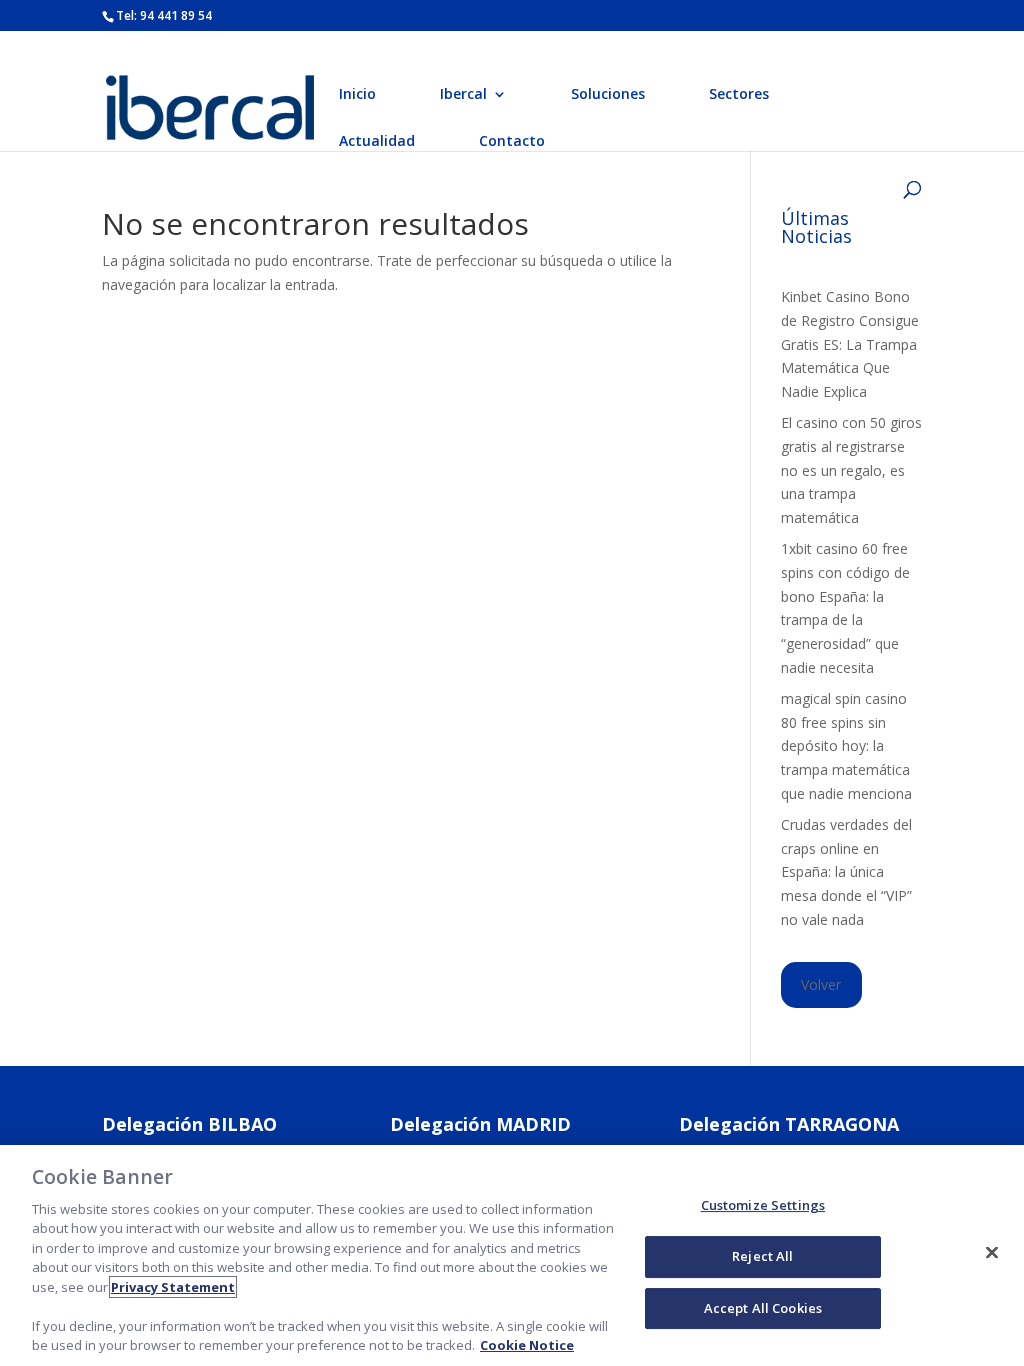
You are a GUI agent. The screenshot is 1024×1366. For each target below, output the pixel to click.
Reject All (762, 1256)
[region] (512, 1255)
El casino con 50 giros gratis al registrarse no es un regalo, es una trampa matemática (851, 470)
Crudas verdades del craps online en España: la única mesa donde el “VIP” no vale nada (846, 872)
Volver (821, 984)
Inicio (357, 95)
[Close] (992, 1253)
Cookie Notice (527, 1345)
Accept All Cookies (763, 1308)
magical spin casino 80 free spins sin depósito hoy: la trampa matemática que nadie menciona (846, 746)
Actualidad (377, 142)
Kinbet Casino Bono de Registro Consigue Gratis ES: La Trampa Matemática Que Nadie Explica (850, 344)
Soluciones (608, 95)
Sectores (739, 95)
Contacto (512, 142)
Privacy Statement (173, 1287)
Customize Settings (763, 1206)
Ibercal (463, 95)
